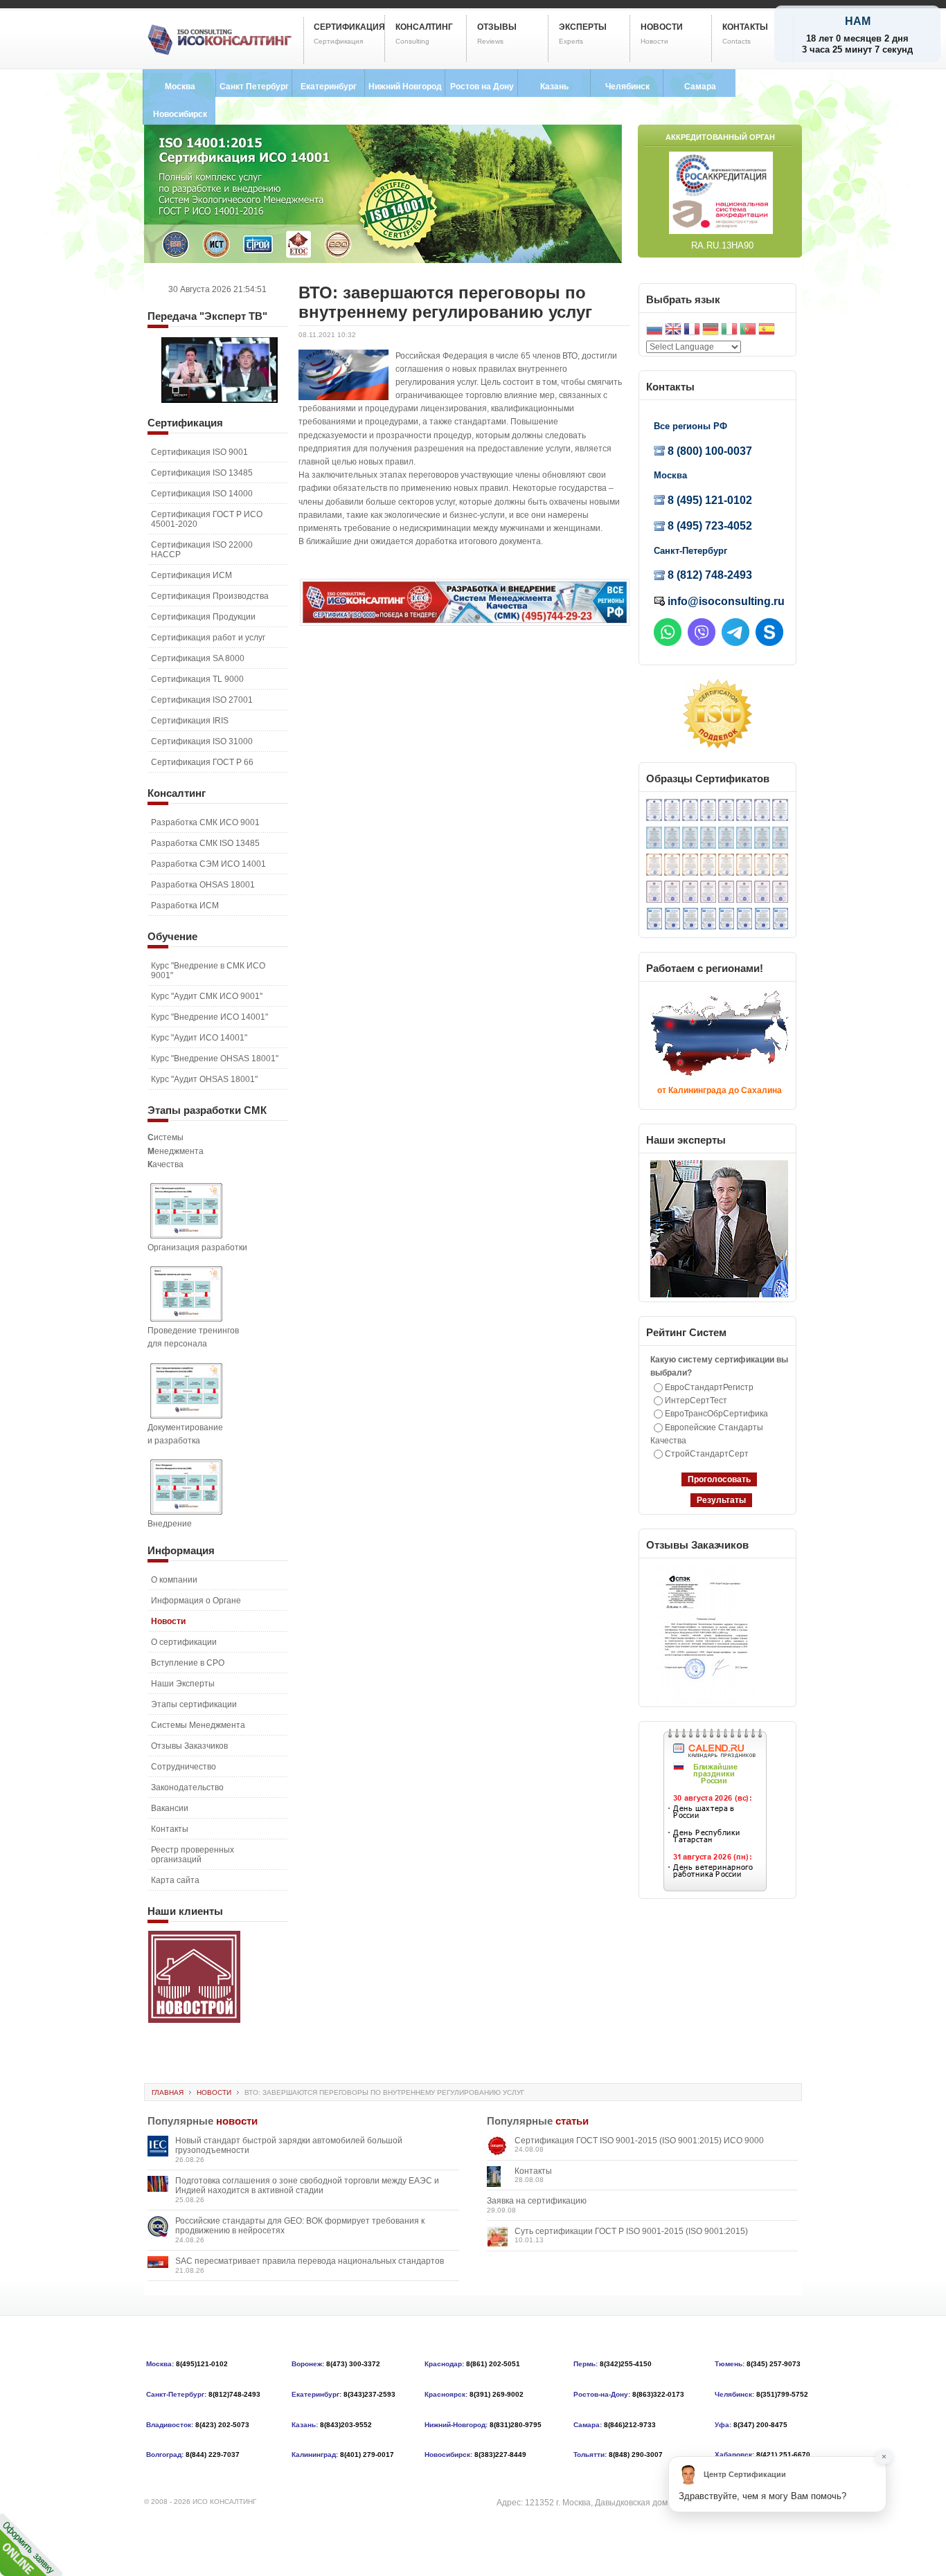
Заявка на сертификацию (537, 2201)
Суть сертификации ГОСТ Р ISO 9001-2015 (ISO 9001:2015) (631, 2231)
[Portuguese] (748, 331)
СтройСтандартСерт (707, 1454)
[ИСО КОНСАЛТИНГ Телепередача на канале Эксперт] (220, 400)
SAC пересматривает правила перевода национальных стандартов (310, 2261)
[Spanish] (767, 331)
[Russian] (654, 331)
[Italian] (729, 331)
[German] (711, 331)
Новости (214, 2092)
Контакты (533, 2171)
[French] (692, 331)
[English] (673, 331)
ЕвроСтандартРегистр (709, 1387)
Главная (168, 2092)
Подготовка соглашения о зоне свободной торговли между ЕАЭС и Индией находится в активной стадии (307, 2186)
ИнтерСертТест (696, 1400)
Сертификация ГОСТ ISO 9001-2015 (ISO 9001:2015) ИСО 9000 (639, 2141)
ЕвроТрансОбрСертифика (716, 1414)
